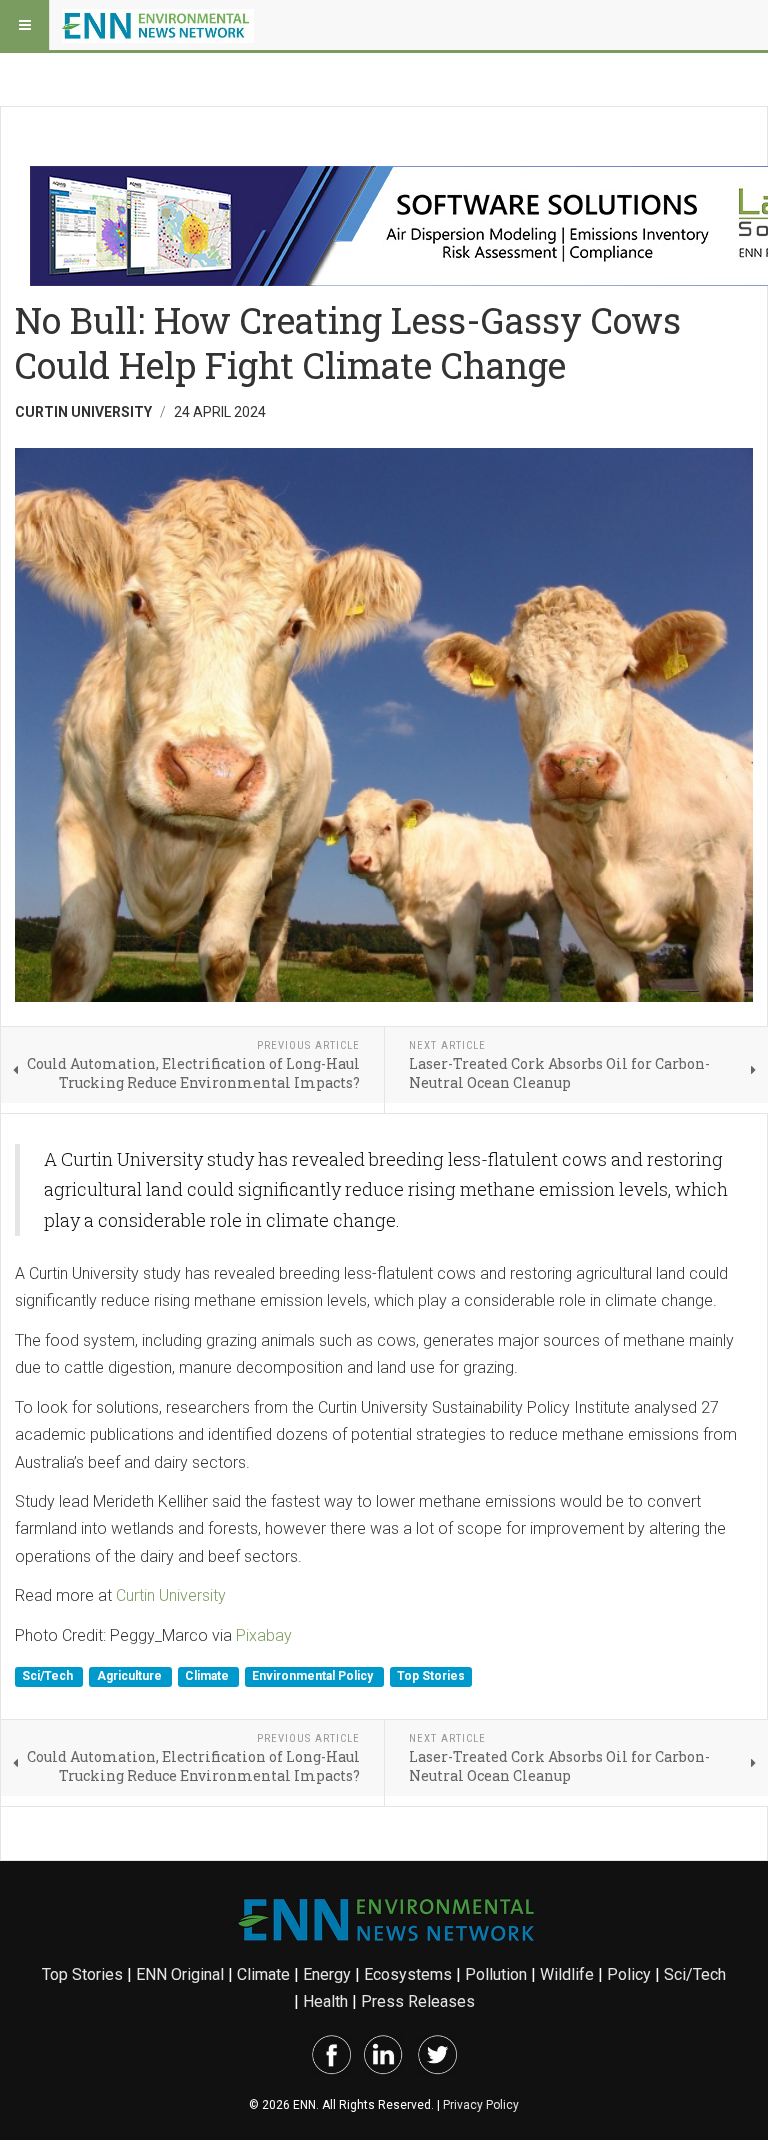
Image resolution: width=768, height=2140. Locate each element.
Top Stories (431, 1676)
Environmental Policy (314, 1676)
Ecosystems (408, 1974)
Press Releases (418, 2001)
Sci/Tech (49, 1676)
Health (325, 2001)
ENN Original (180, 1974)
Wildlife (567, 1974)
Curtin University (171, 1595)
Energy (327, 1974)
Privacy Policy (481, 2105)
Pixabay (264, 1635)
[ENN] (158, 25)
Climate (208, 1676)
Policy (629, 1974)
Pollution (496, 1974)
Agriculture (131, 1676)
